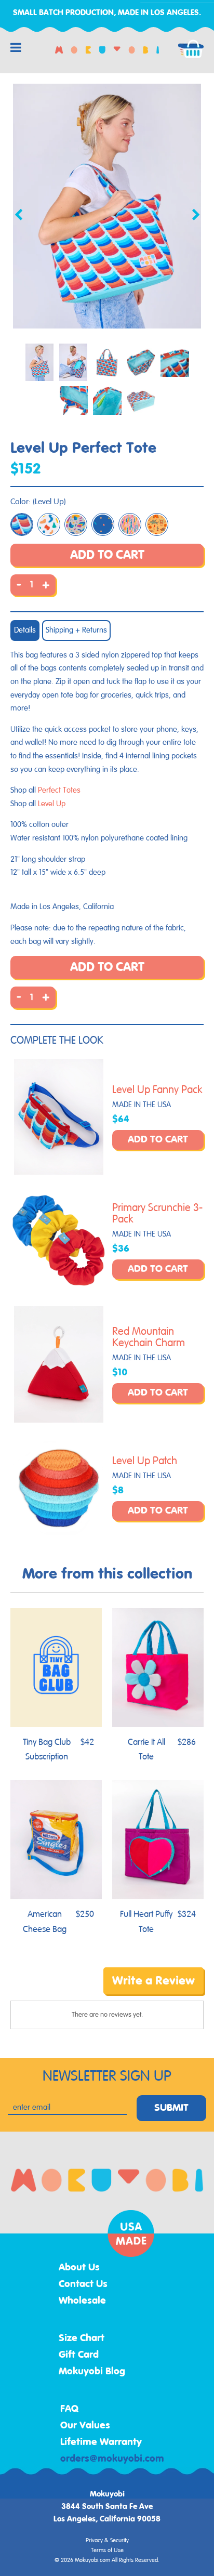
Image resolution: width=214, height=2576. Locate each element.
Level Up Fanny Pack (157, 1090)
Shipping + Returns (76, 630)
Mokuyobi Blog (92, 2372)
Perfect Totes (59, 790)
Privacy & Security (107, 2541)
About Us (79, 2268)
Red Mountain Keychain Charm (149, 1337)
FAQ (70, 2409)
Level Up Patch (145, 1461)
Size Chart (82, 2338)
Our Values (85, 2426)
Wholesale (82, 2301)
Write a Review (153, 1981)
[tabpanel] (107, 206)
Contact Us (83, 2284)
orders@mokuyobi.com (112, 2459)
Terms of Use (107, 2551)
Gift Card (79, 2355)
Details (25, 630)
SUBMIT (171, 2108)
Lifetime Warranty (101, 2442)
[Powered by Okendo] (37, 1988)
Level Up (52, 804)
